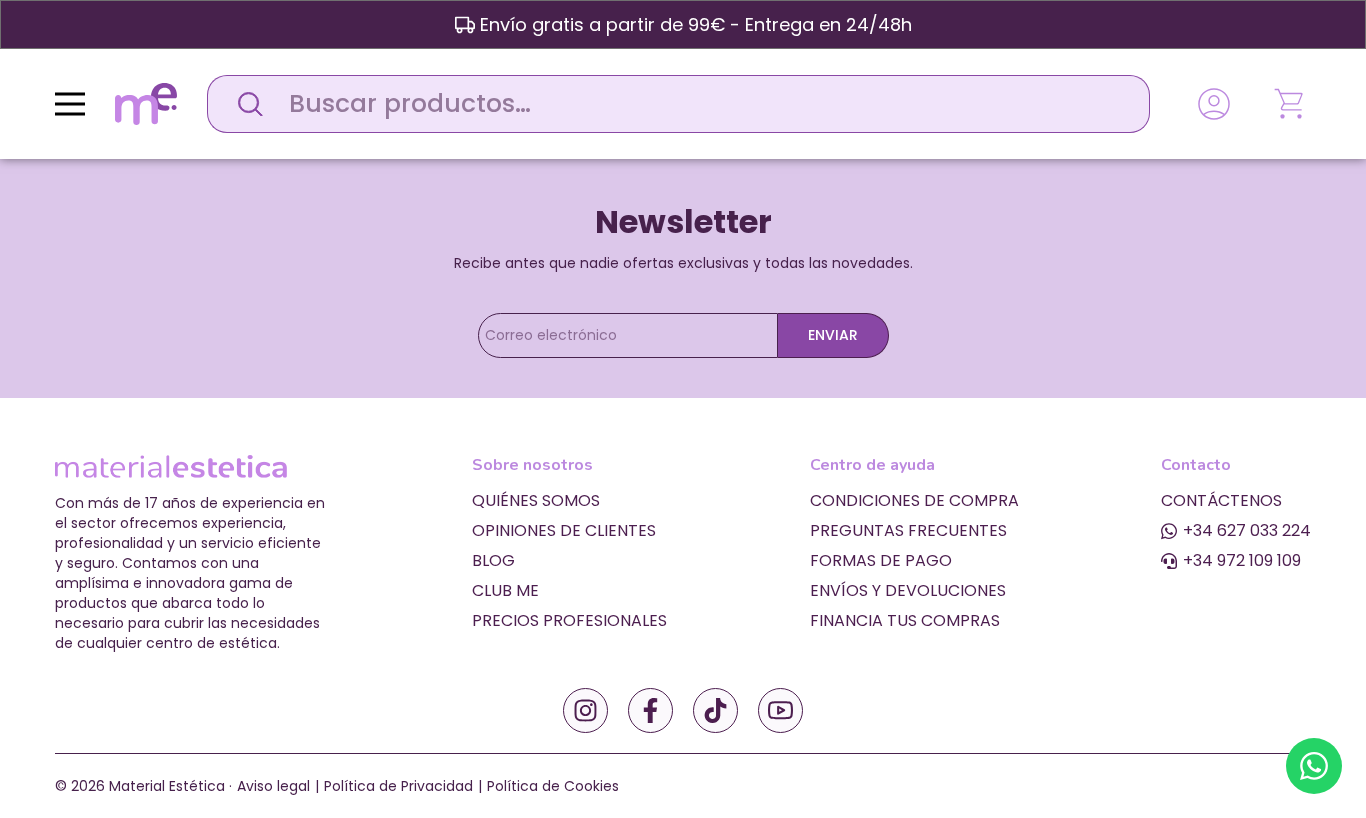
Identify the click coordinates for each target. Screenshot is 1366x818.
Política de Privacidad (398, 786)
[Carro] (1291, 104)
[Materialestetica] (146, 102)
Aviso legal (273, 786)
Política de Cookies (553, 786)
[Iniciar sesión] (1214, 104)
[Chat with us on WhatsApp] (1314, 766)
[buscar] (245, 104)
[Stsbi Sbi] (585, 710)
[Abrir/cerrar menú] (70, 104)
